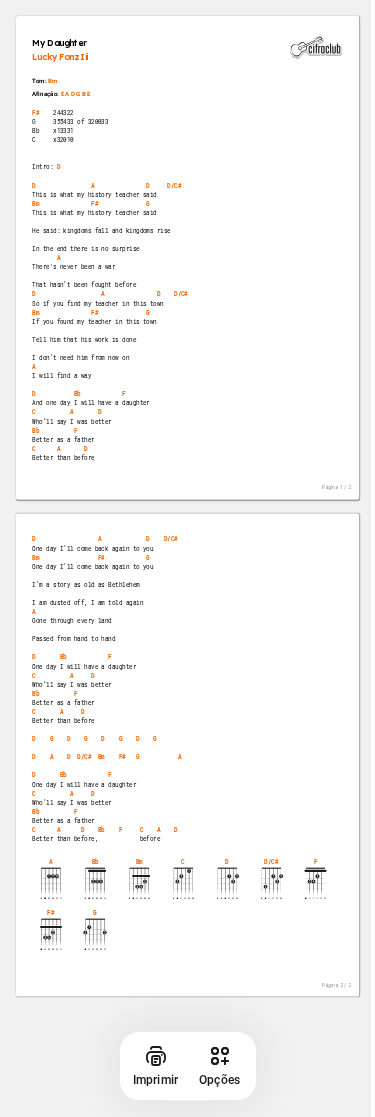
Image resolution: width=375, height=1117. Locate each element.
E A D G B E (76, 93)
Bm (52, 81)
